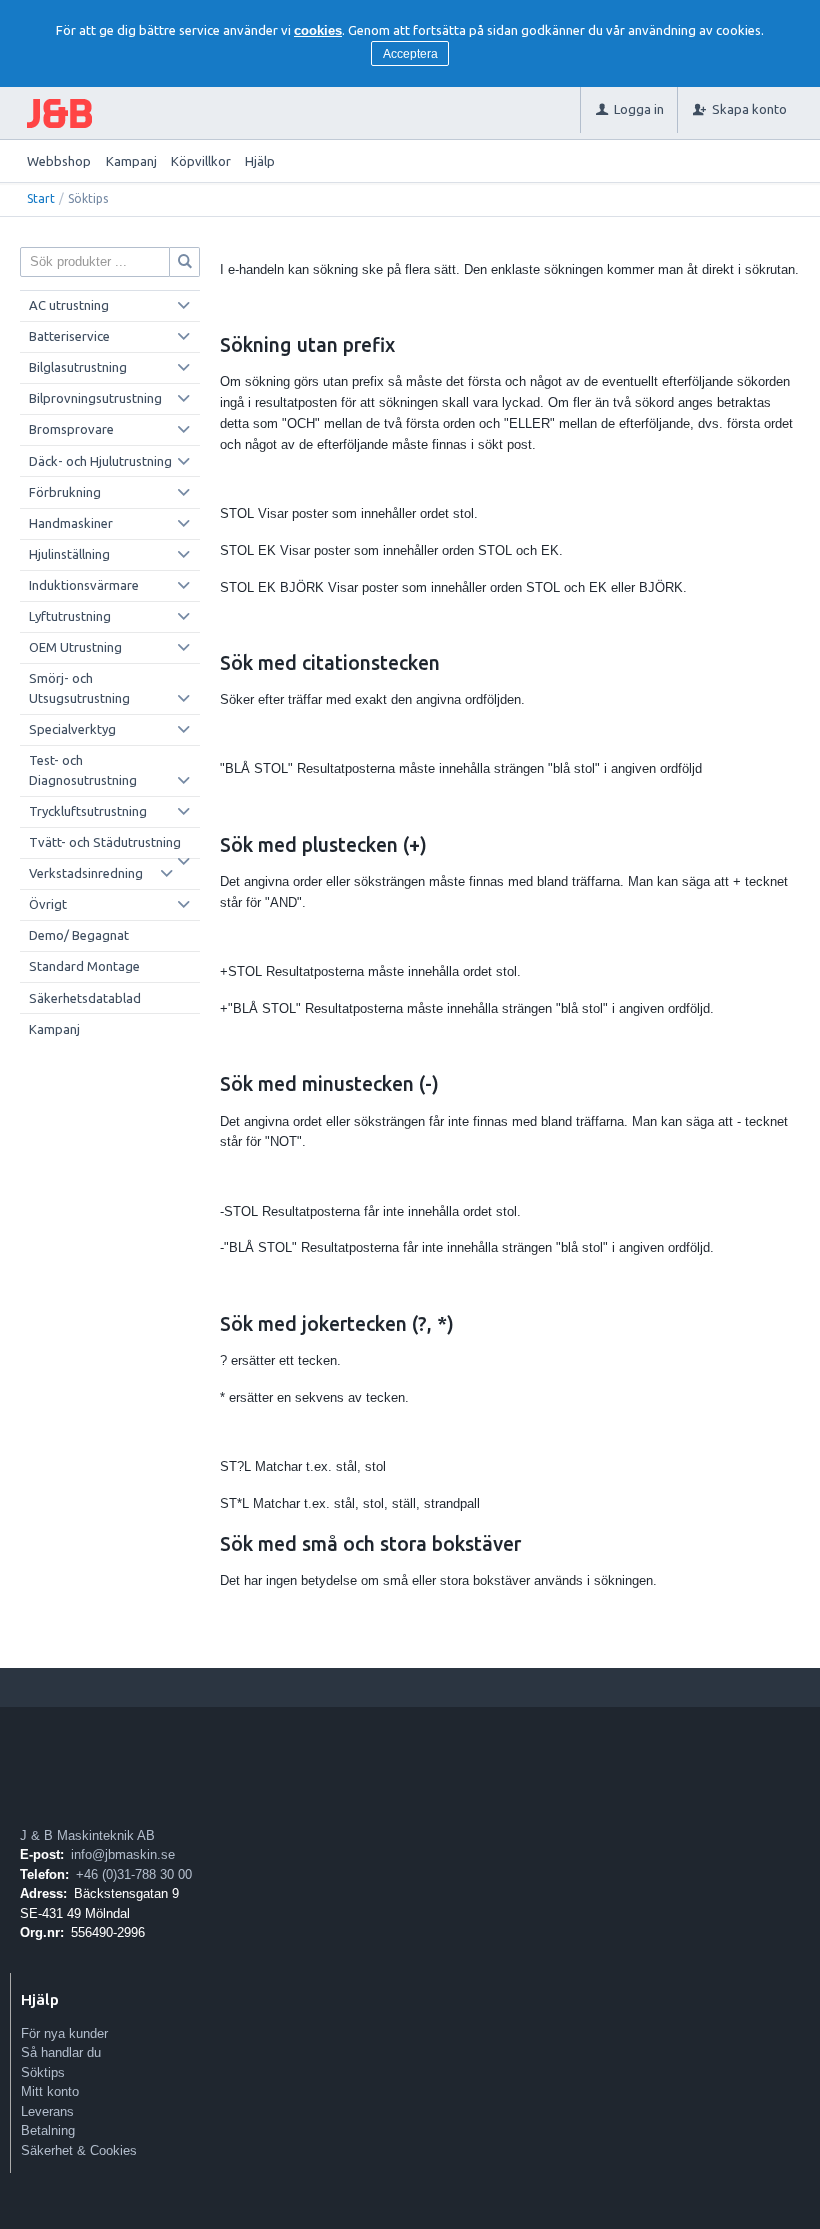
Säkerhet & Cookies (79, 2150)
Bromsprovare (71, 429)
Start (41, 198)
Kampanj (131, 161)
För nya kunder (64, 2033)
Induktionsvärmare (84, 585)
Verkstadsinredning (86, 873)
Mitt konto (50, 2091)
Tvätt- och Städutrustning (105, 842)
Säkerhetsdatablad (85, 998)
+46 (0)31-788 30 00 (134, 1874)
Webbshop (59, 161)
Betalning (48, 2130)
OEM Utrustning (75, 647)
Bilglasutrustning (78, 367)
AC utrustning (69, 305)
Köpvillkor (201, 161)
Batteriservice (69, 336)
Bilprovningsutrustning (95, 398)
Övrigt (48, 904)
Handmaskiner (71, 523)
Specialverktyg (72, 729)
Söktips (43, 2072)
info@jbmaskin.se (123, 1854)
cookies (318, 30)
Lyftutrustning (70, 616)
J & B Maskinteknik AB (87, 1835)
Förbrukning (65, 492)
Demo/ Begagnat (79, 935)
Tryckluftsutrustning (88, 811)
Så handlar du (61, 2052)
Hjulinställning (69, 554)
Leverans (47, 2111)
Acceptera (410, 54)
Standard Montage (84, 966)
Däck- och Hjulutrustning (100, 461)
